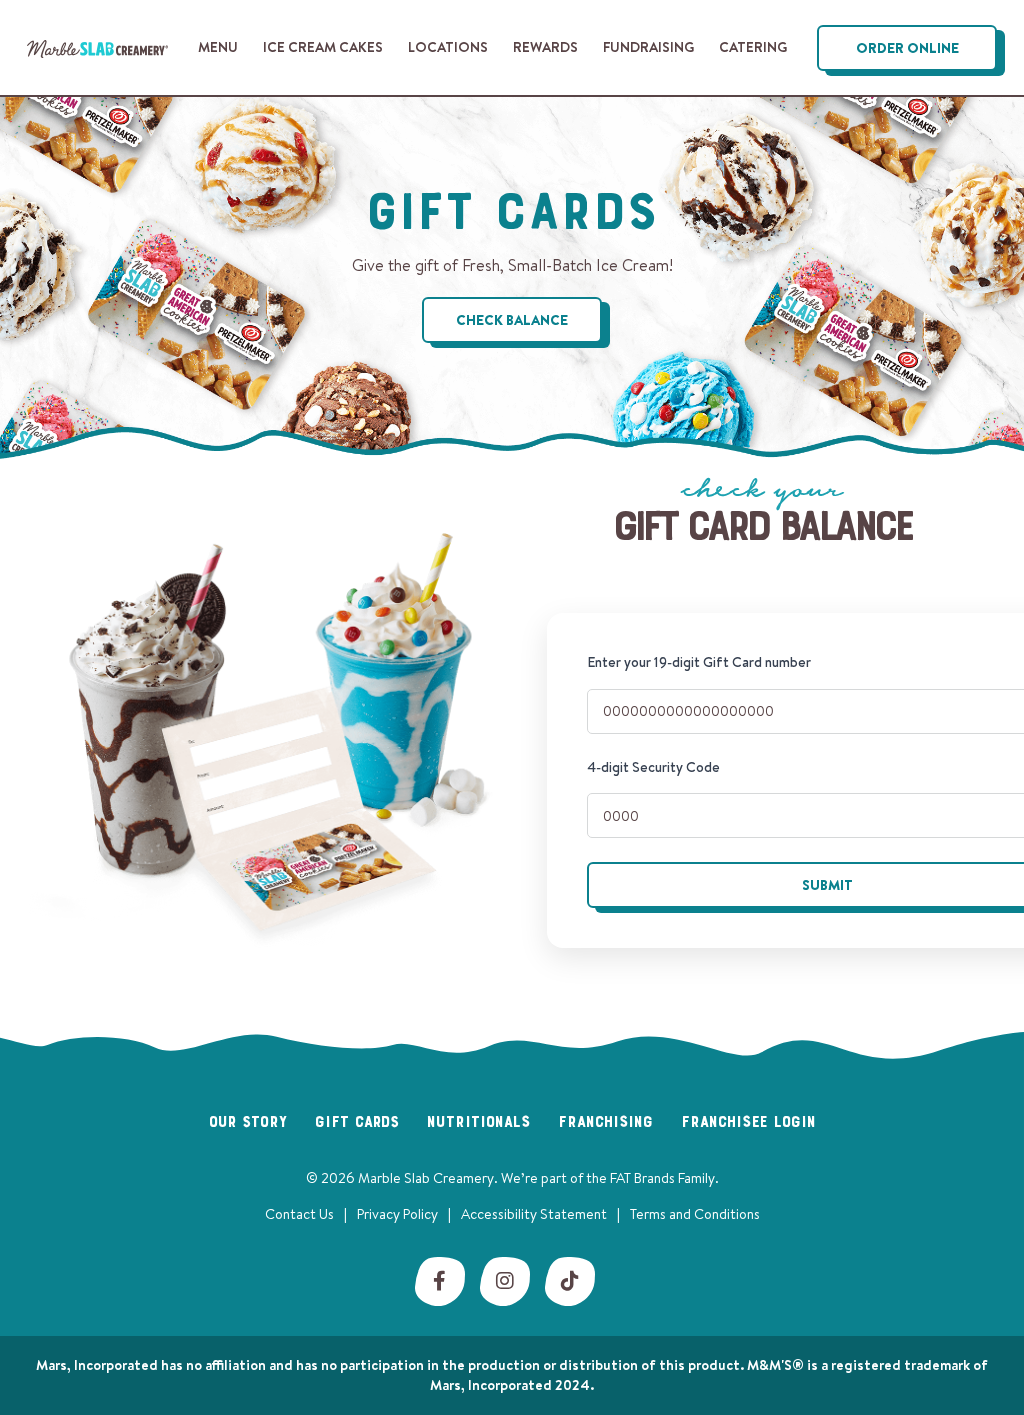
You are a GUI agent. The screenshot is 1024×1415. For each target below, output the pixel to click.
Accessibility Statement (534, 1214)
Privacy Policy (397, 1214)
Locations (448, 47)
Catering (753, 47)
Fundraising (648, 47)
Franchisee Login (748, 1123)
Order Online (907, 48)
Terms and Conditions (695, 1214)
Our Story (248, 1123)
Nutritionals (478, 1123)
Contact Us (299, 1214)
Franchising (605, 1123)
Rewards (545, 47)
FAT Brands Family (662, 1178)
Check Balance (512, 320)
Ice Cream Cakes (323, 47)
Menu (218, 47)
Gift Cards (357, 1123)
